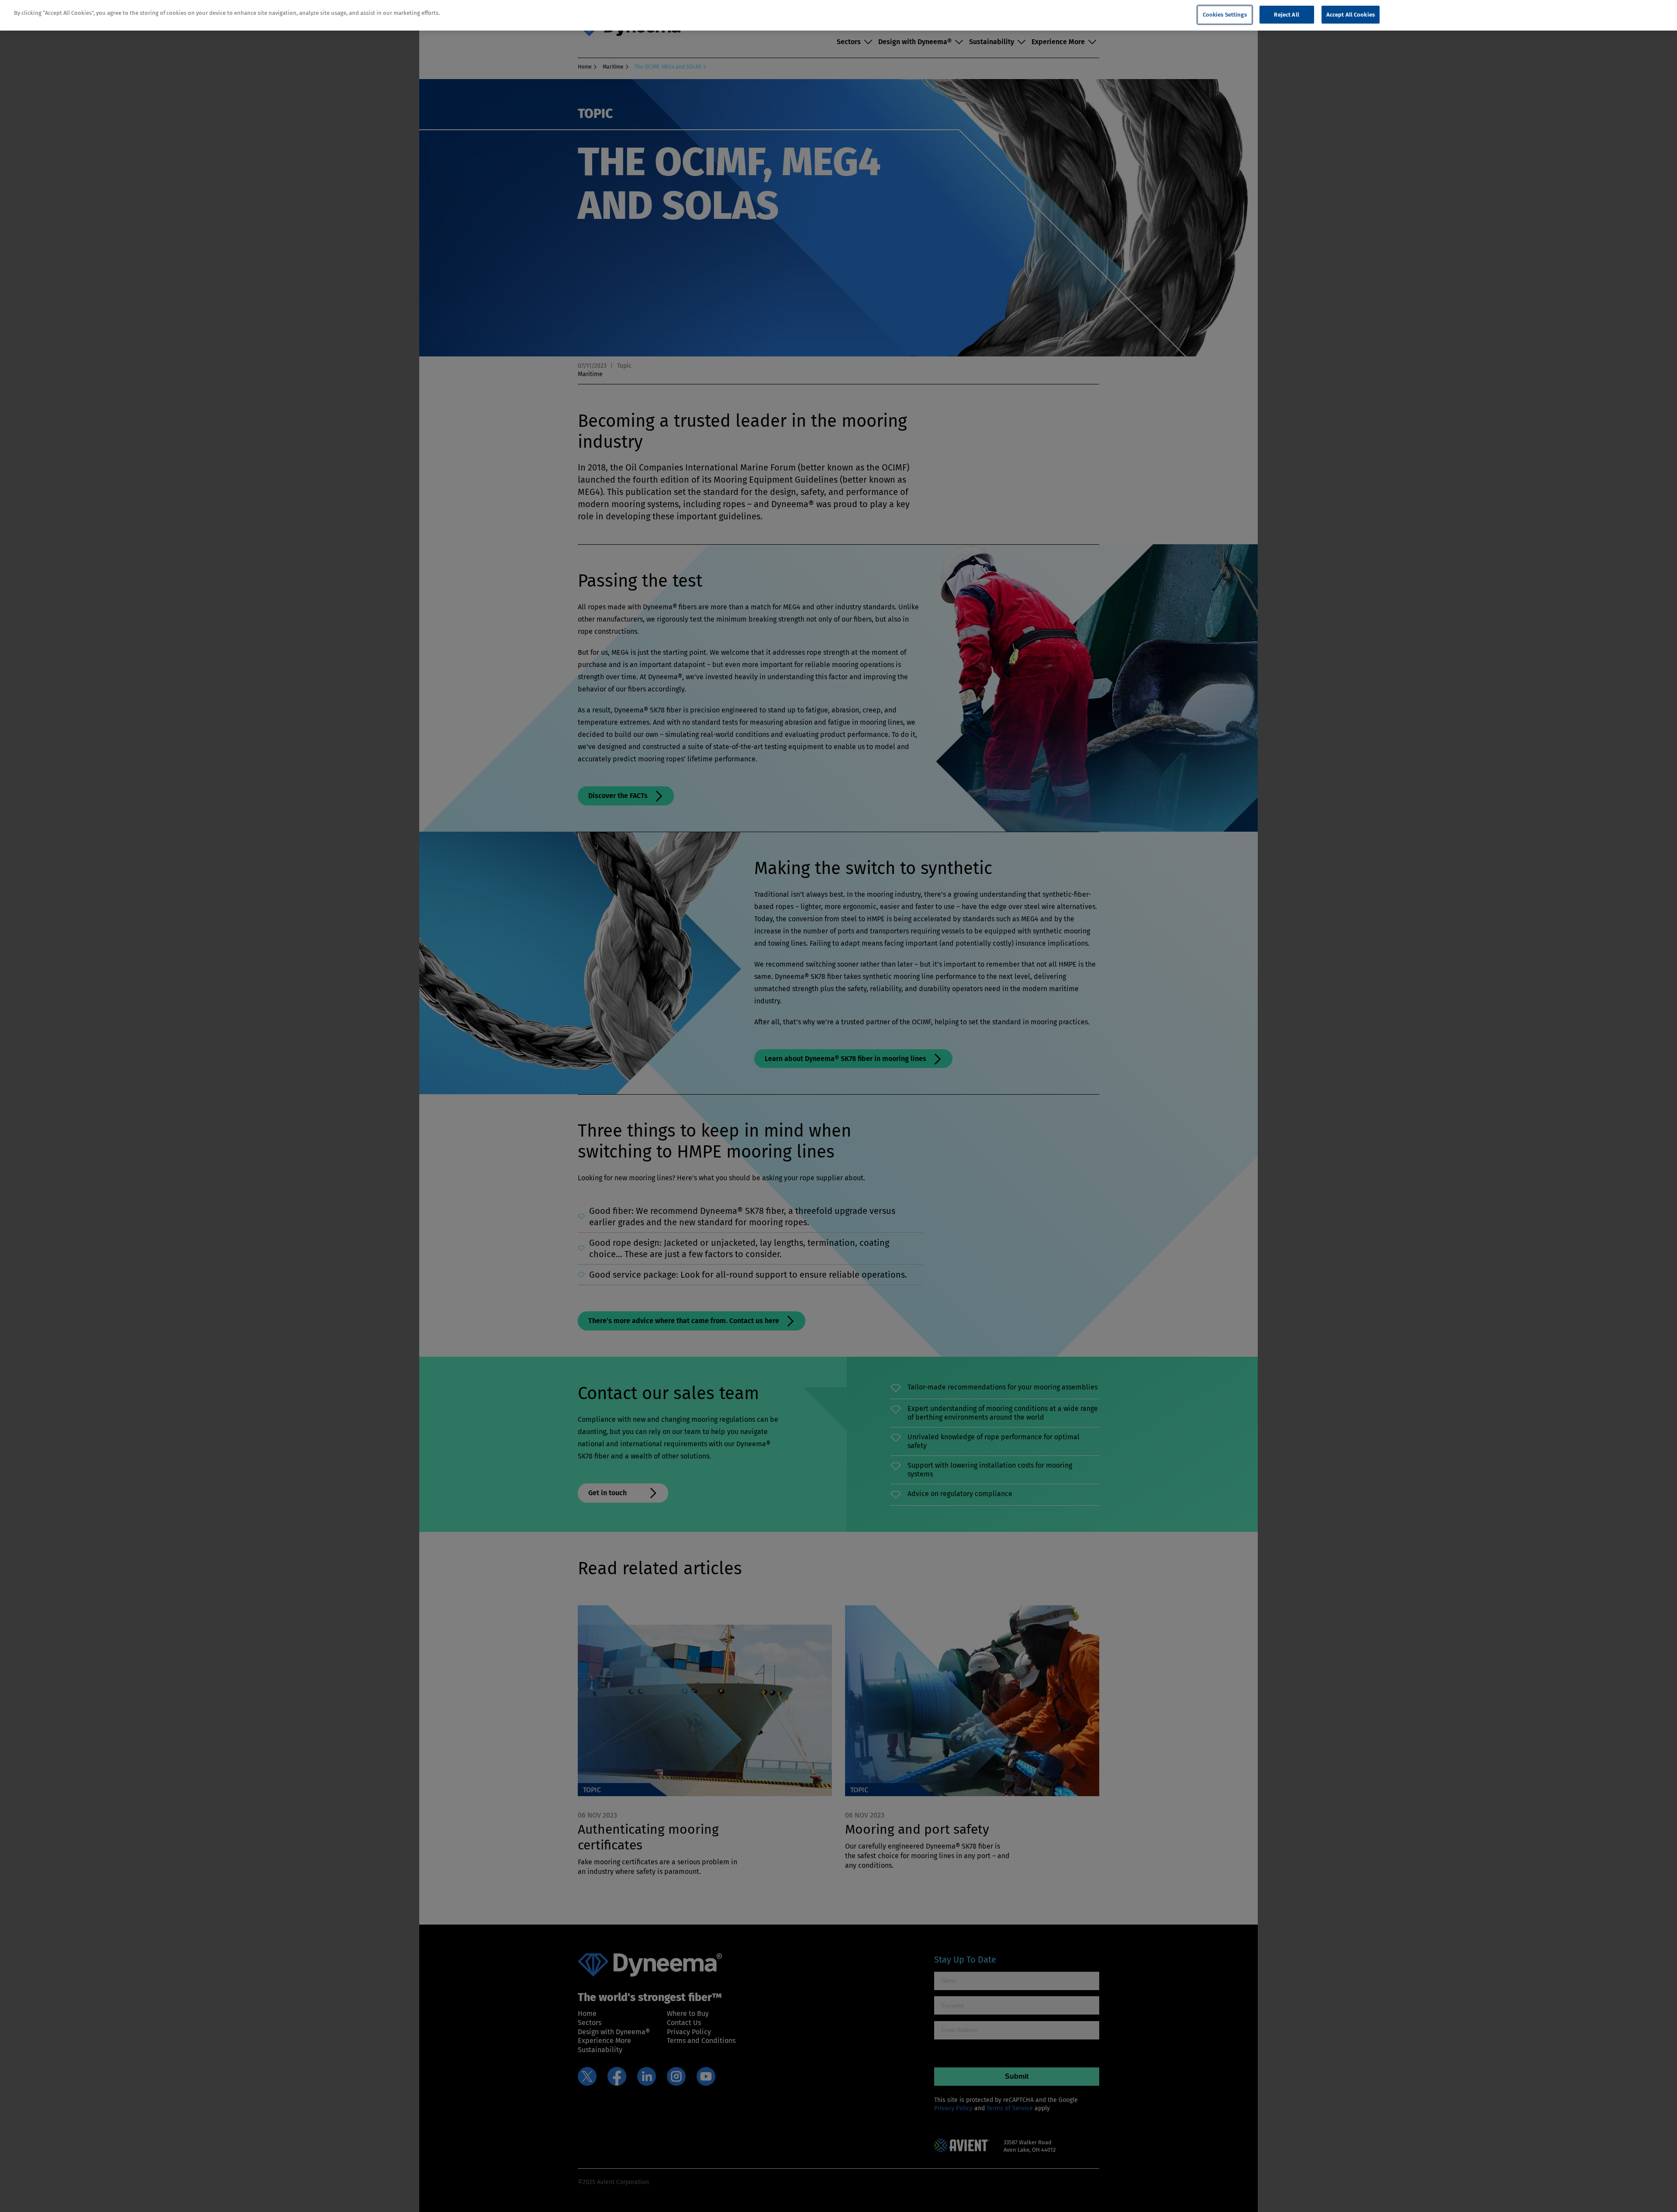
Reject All (1286, 15)
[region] (838, 16)
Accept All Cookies (1351, 15)
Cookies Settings (1225, 15)
